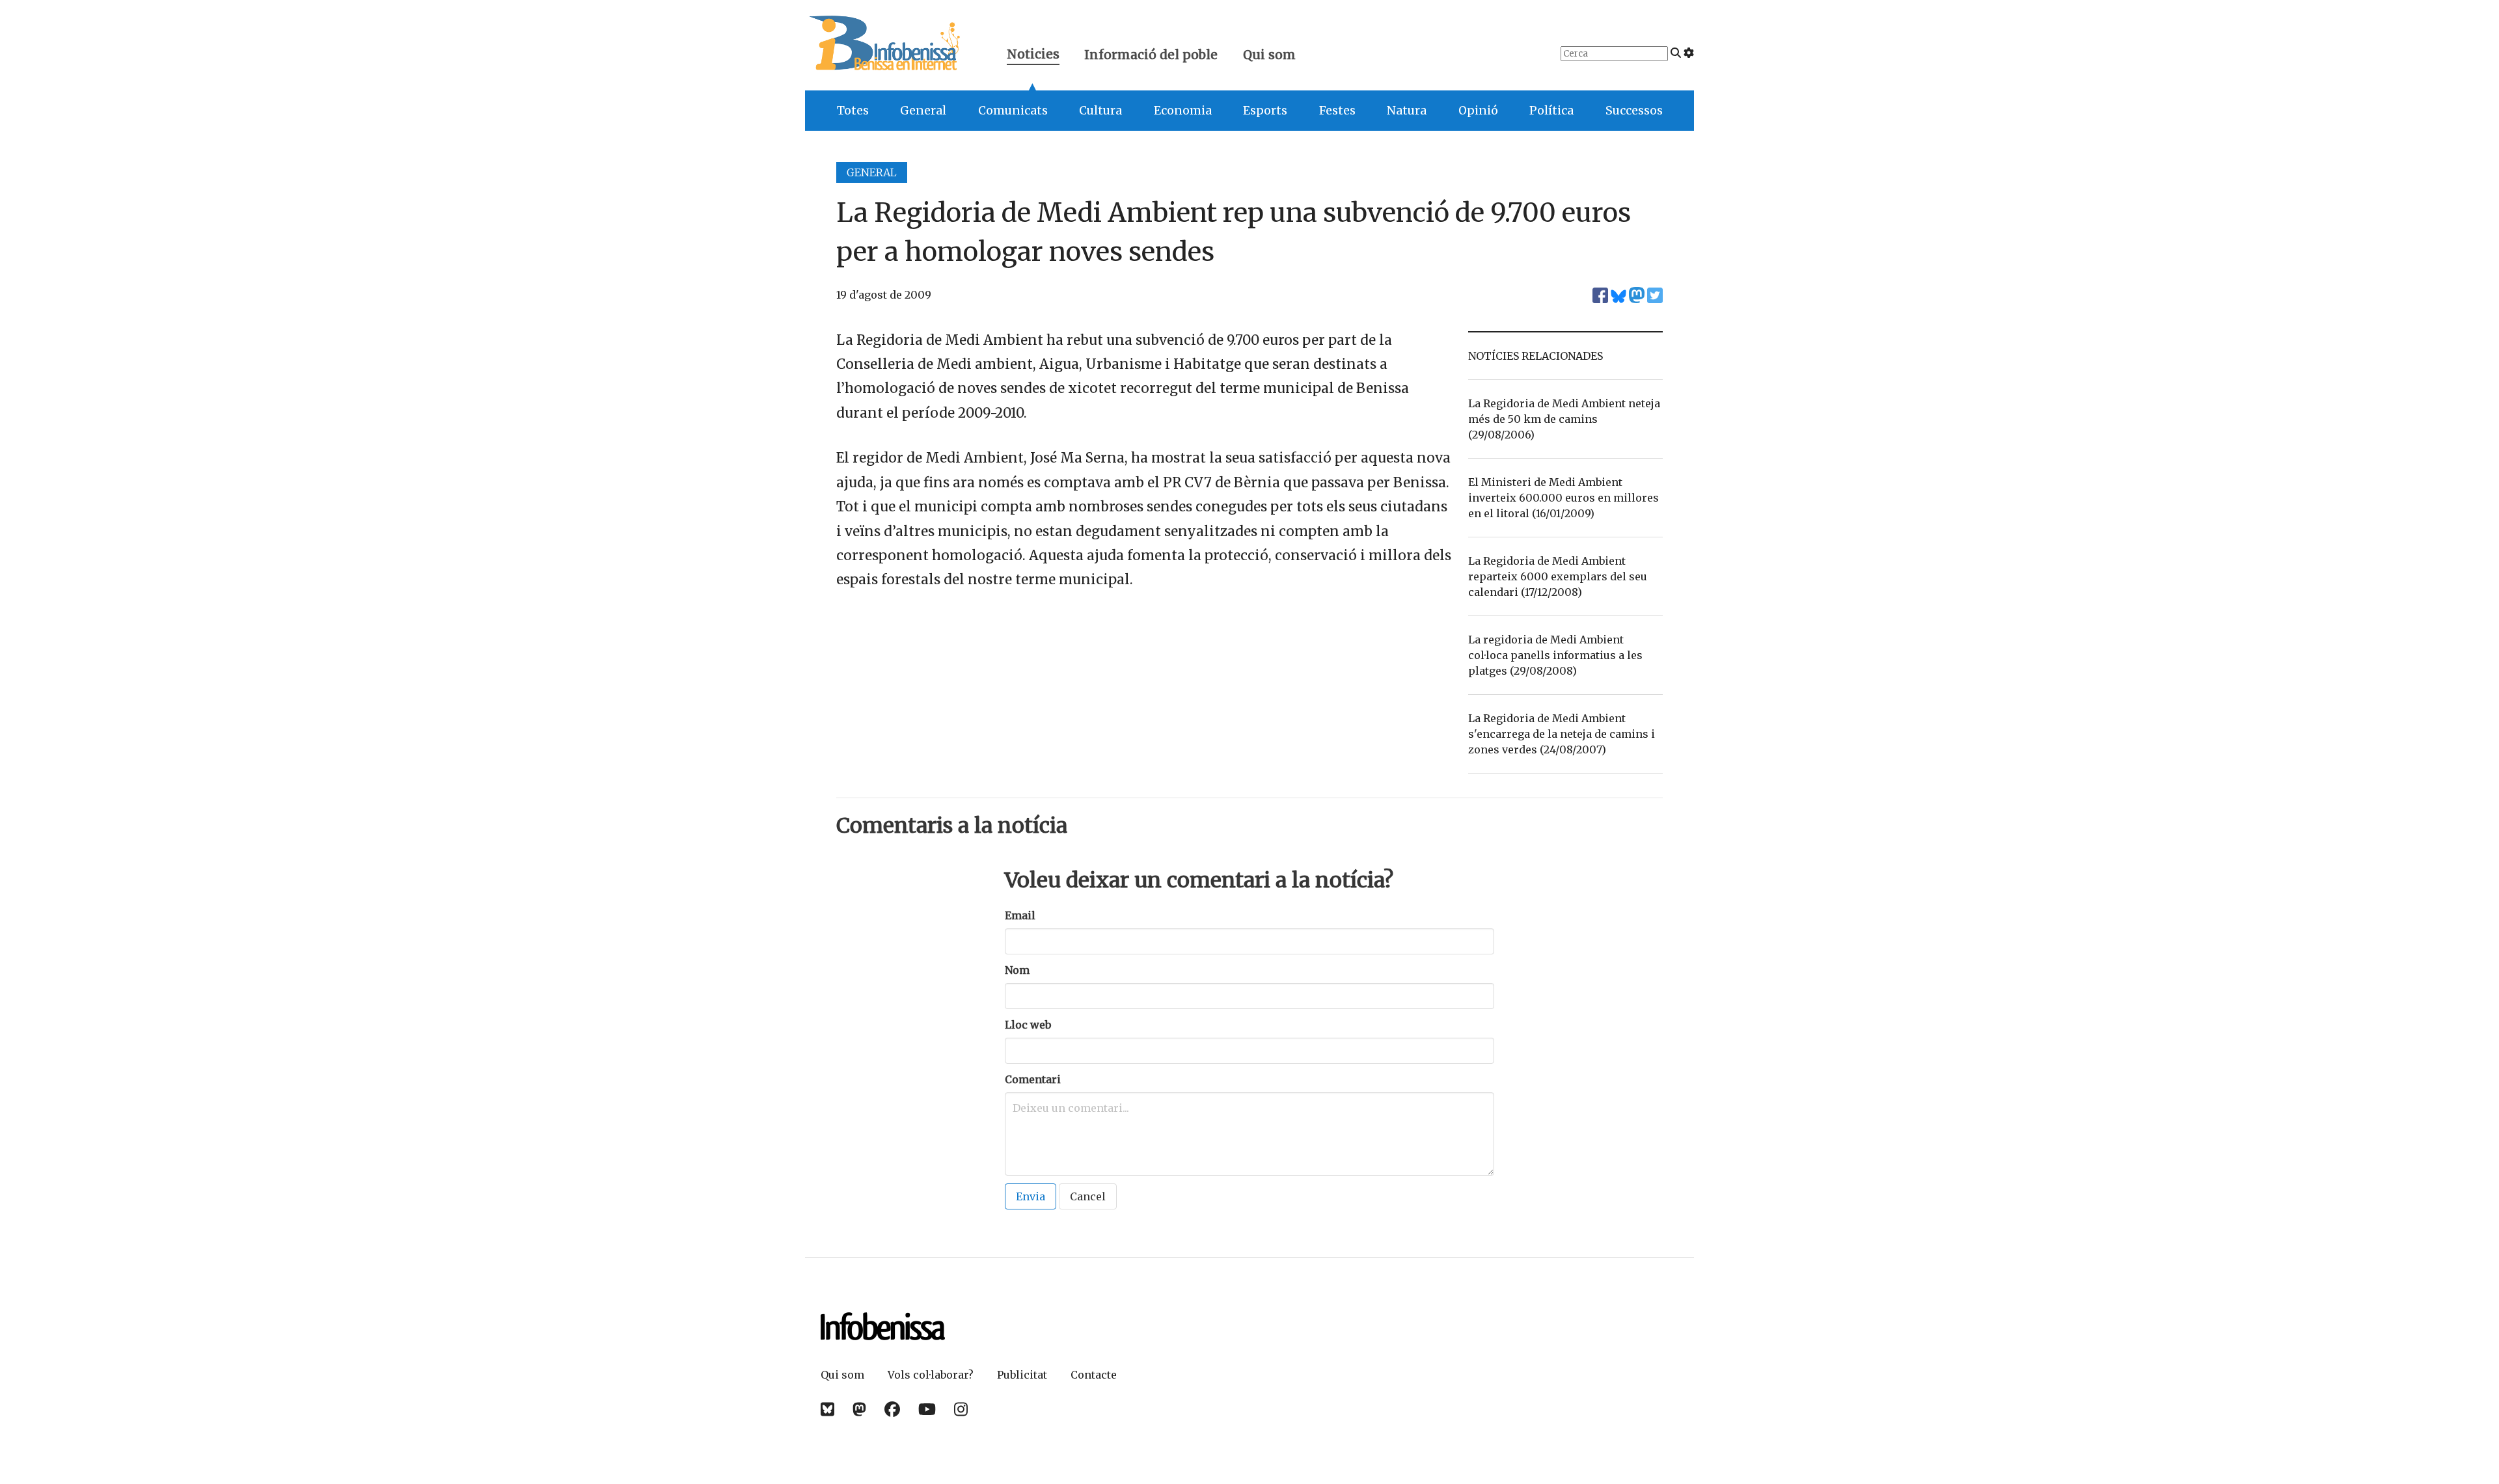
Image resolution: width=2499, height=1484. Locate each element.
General (923, 111)
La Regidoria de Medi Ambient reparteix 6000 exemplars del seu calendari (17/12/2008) (1558, 576)
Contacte (1094, 1375)
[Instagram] (961, 1410)
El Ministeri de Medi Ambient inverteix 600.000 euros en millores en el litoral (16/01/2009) (1564, 498)
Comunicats (1013, 111)
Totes (853, 111)
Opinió (1478, 111)
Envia (1031, 1196)
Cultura (1100, 111)
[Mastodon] (859, 1410)
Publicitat (1022, 1375)
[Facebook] (892, 1410)
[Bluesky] (827, 1410)
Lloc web (1028, 1025)
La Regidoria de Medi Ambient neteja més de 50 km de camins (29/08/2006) (1564, 419)
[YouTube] (927, 1410)
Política (1551, 111)
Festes (1337, 111)
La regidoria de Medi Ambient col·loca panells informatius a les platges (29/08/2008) (1555, 655)
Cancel (1088, 1196)
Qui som (1269, 55)
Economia (1183, 111)
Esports (1265, 111)
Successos (1634, 111)
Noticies (1033, 56)
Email (1020, 915)
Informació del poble (1151, 55)
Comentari (1033, 1079)
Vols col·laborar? (931, 1375)
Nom (1017, 970)
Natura (1407, 111)
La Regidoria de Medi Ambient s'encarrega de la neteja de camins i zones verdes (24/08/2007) (1562, 734)
